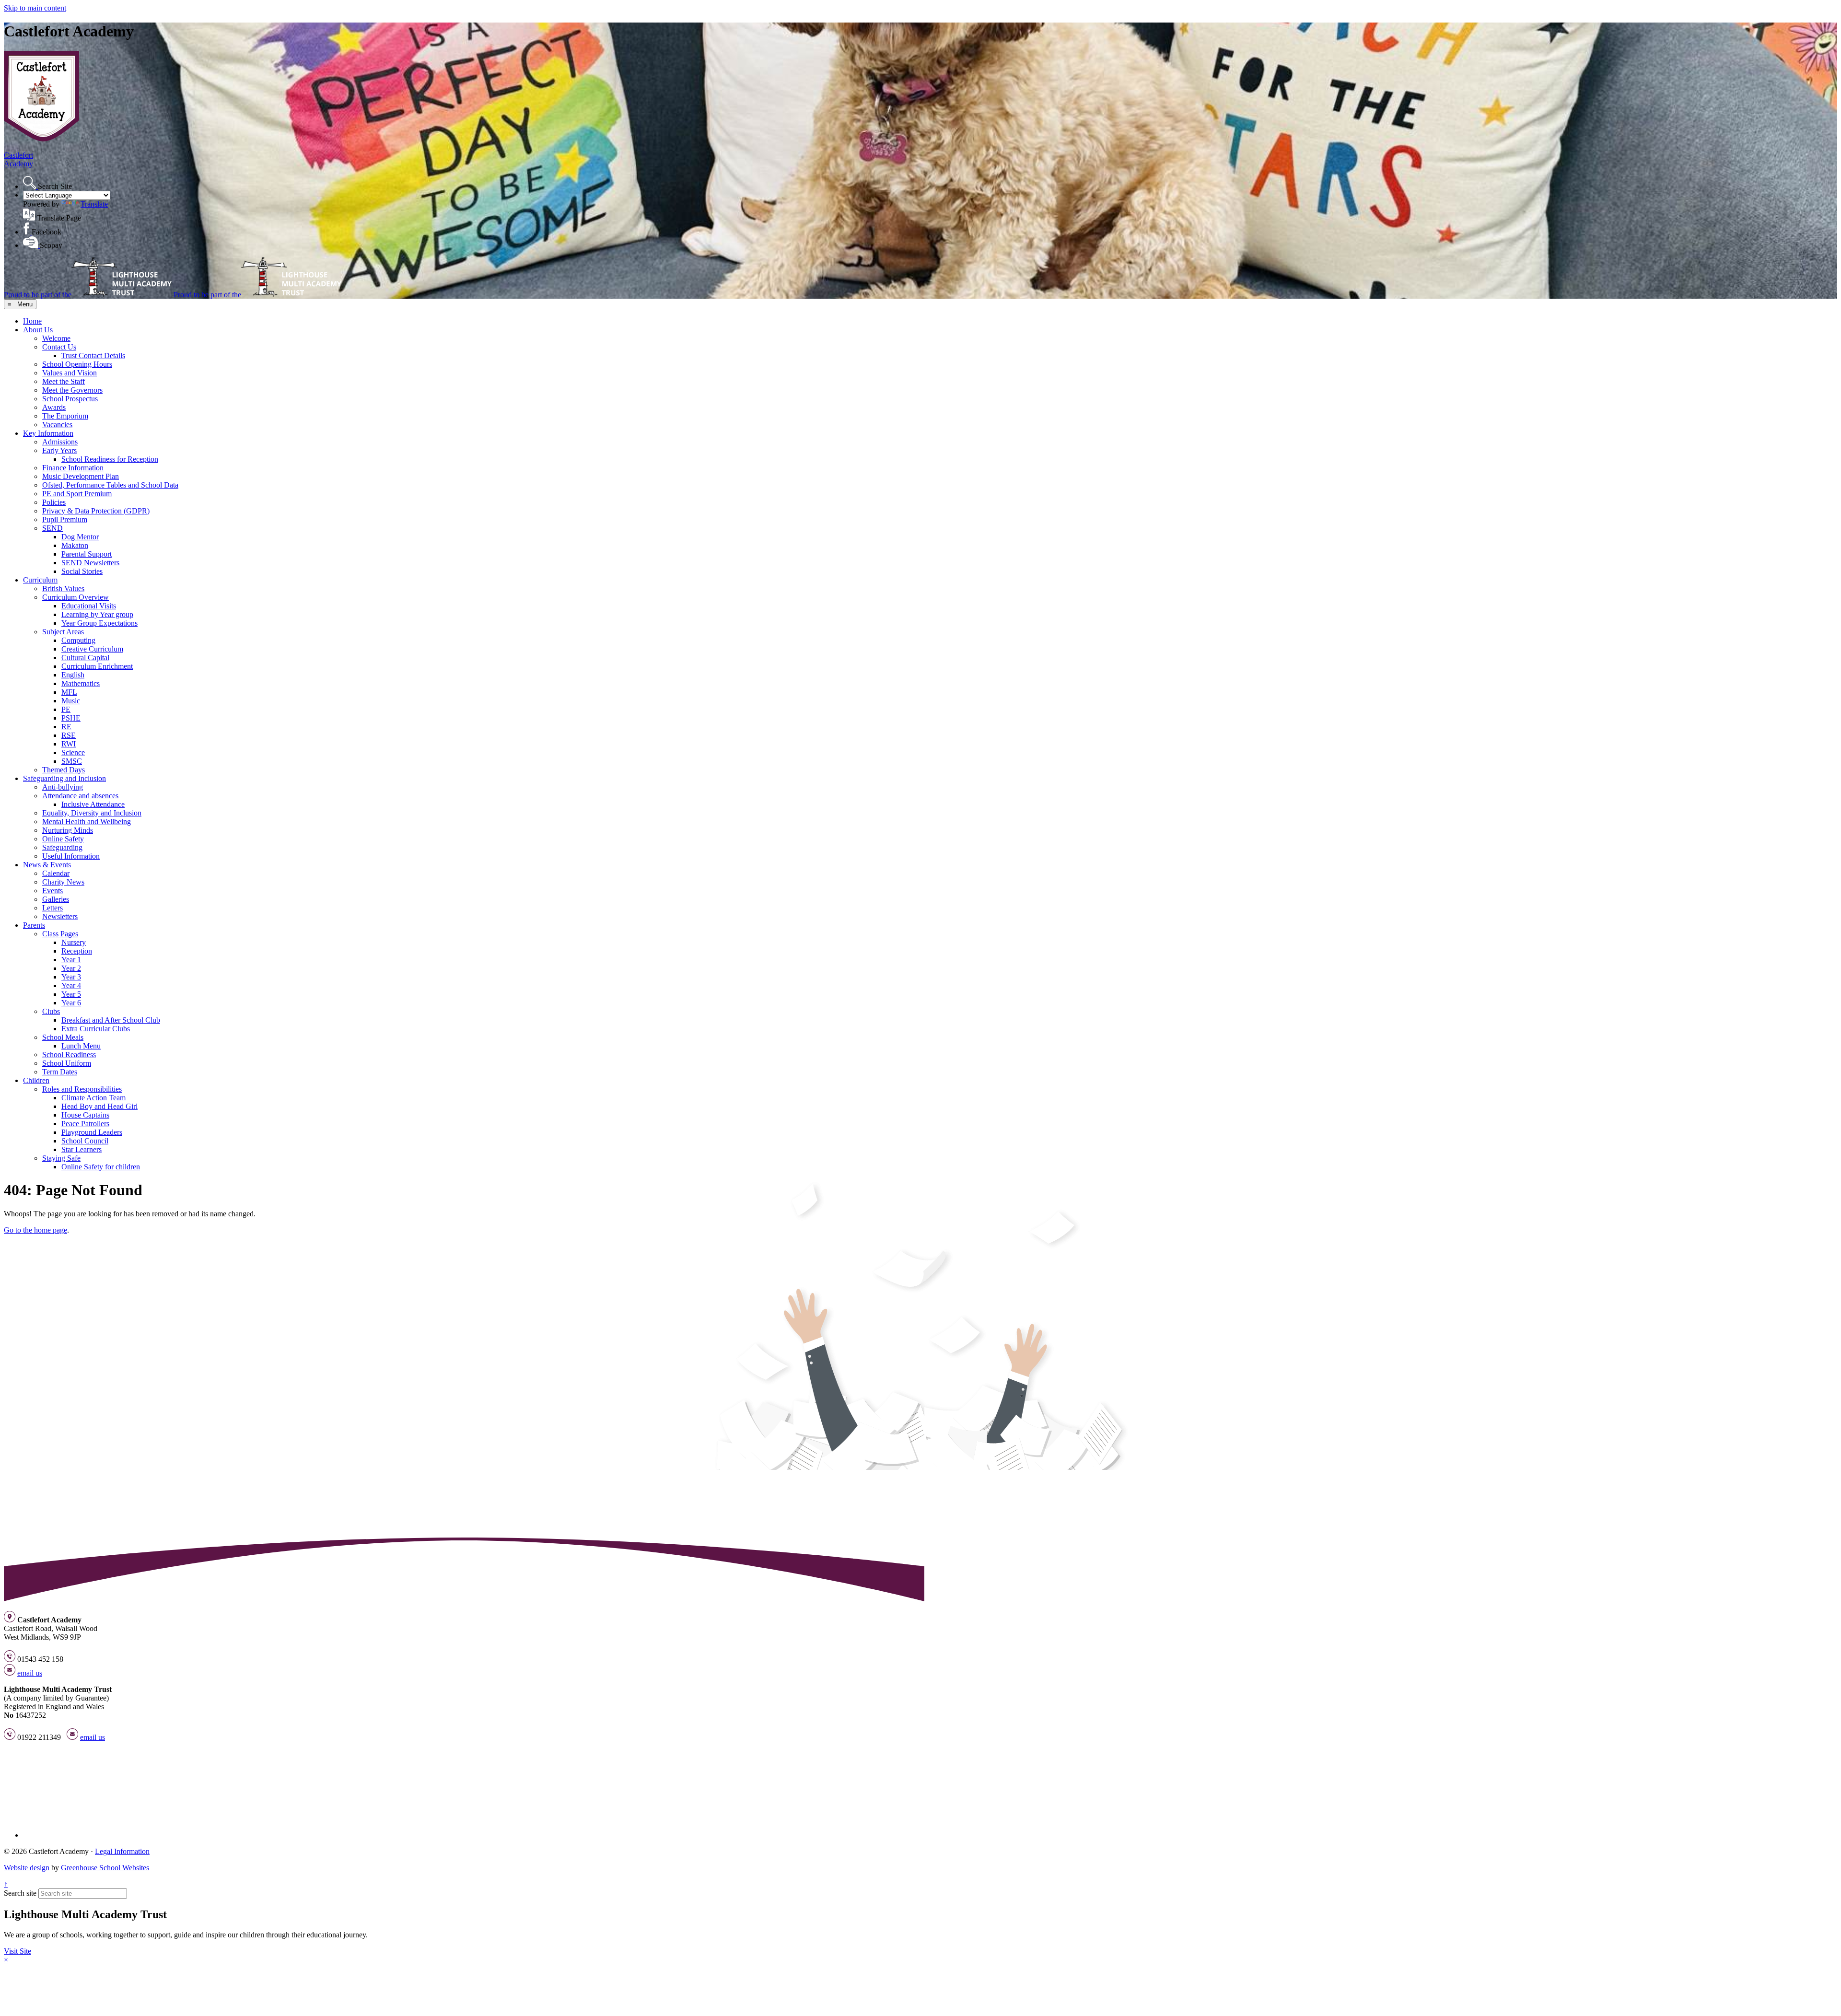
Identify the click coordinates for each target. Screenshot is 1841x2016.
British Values (63, 588)
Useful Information (71, 856)
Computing (78, 640)
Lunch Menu (81, 1046)
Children (36, 1080)
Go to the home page (35, 1230)
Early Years (59, 450)
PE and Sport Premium (77, 494)
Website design (27, 1868)
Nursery (74, 942)
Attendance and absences (80, 796)
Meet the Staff (64, 381)
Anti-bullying (63, 787)
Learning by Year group (97, 614)
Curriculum (40, 580)
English (73, 675)
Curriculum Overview (76, 597)
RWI (69, 744)
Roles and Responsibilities (82, 1089)
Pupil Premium (65, 519)
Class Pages (60, 934)
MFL (69, 692)
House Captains (85, 1115)
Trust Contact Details (93, 355)
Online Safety (63, 839)
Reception (77, 951)
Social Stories (82, 571)
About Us (38, 330)
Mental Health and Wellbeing (87, 822)
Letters (52, 908)
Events (52, 891)
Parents (34, 925)
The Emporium (65, 416)
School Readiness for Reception (110, 459)
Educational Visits (89, 606)
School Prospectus (70, 399)
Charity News (63, 882)
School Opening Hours (77, 364)
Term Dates (60, 1072)
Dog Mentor (80, 537)
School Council (85, 1141)
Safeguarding (62, 847)
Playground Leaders (92, 1132)
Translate (94, 204)
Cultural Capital (85, 658)
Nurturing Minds (68, 830)
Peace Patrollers (85, 1124)
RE (66, 727)
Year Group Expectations (99, 623)
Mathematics (81, 683)
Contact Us (59, 347)
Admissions (60, 442)
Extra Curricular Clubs (96, 1029)
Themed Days (64, 770)
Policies (54, 502)
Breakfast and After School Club (111, 1020)
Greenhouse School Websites (105, 1868)
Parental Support (87, 554)
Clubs (51, 1011)
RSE (69, 735)
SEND (52, 528)
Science (73, 752)
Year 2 (71, 968)
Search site (20, 1893)
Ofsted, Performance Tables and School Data (110, 485)
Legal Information (122, 1851)
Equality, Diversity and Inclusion (92, 813)
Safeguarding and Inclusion (64, 778)
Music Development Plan (81, 476)
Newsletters (60, 916)
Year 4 (71, 985)
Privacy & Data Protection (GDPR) (96, 511)
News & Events (47, 865)
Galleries (56, 899)
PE (66, 709)
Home (32, 321)
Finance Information (73, 468)
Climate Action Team (93, 1098)
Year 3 (71, 977)
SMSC (72, 761)
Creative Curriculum (92, 649)
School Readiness (69, 1055)
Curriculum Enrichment (97, 666)
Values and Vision (70, 373)
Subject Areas (63, 632)
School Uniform (67, 1063)
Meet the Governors (72, 390)
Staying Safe (61, 1158)
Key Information (48, 433)
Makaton (75, 545)
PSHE (71, 718)
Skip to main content (35, 8)
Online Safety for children (101, 1167)
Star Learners (82, 1149)
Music (71, 701)
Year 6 (71, 1003)
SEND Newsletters (90, 563)
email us (30, 1673)
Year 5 (71, 994)
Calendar (56, 873)
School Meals (63, 1037)
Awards (54, 407)
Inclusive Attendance (93, 804)
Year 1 (71, 960)
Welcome (56, 338)
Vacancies (57, 425)
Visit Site (17, 1951)
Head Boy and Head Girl (99, 1106)
